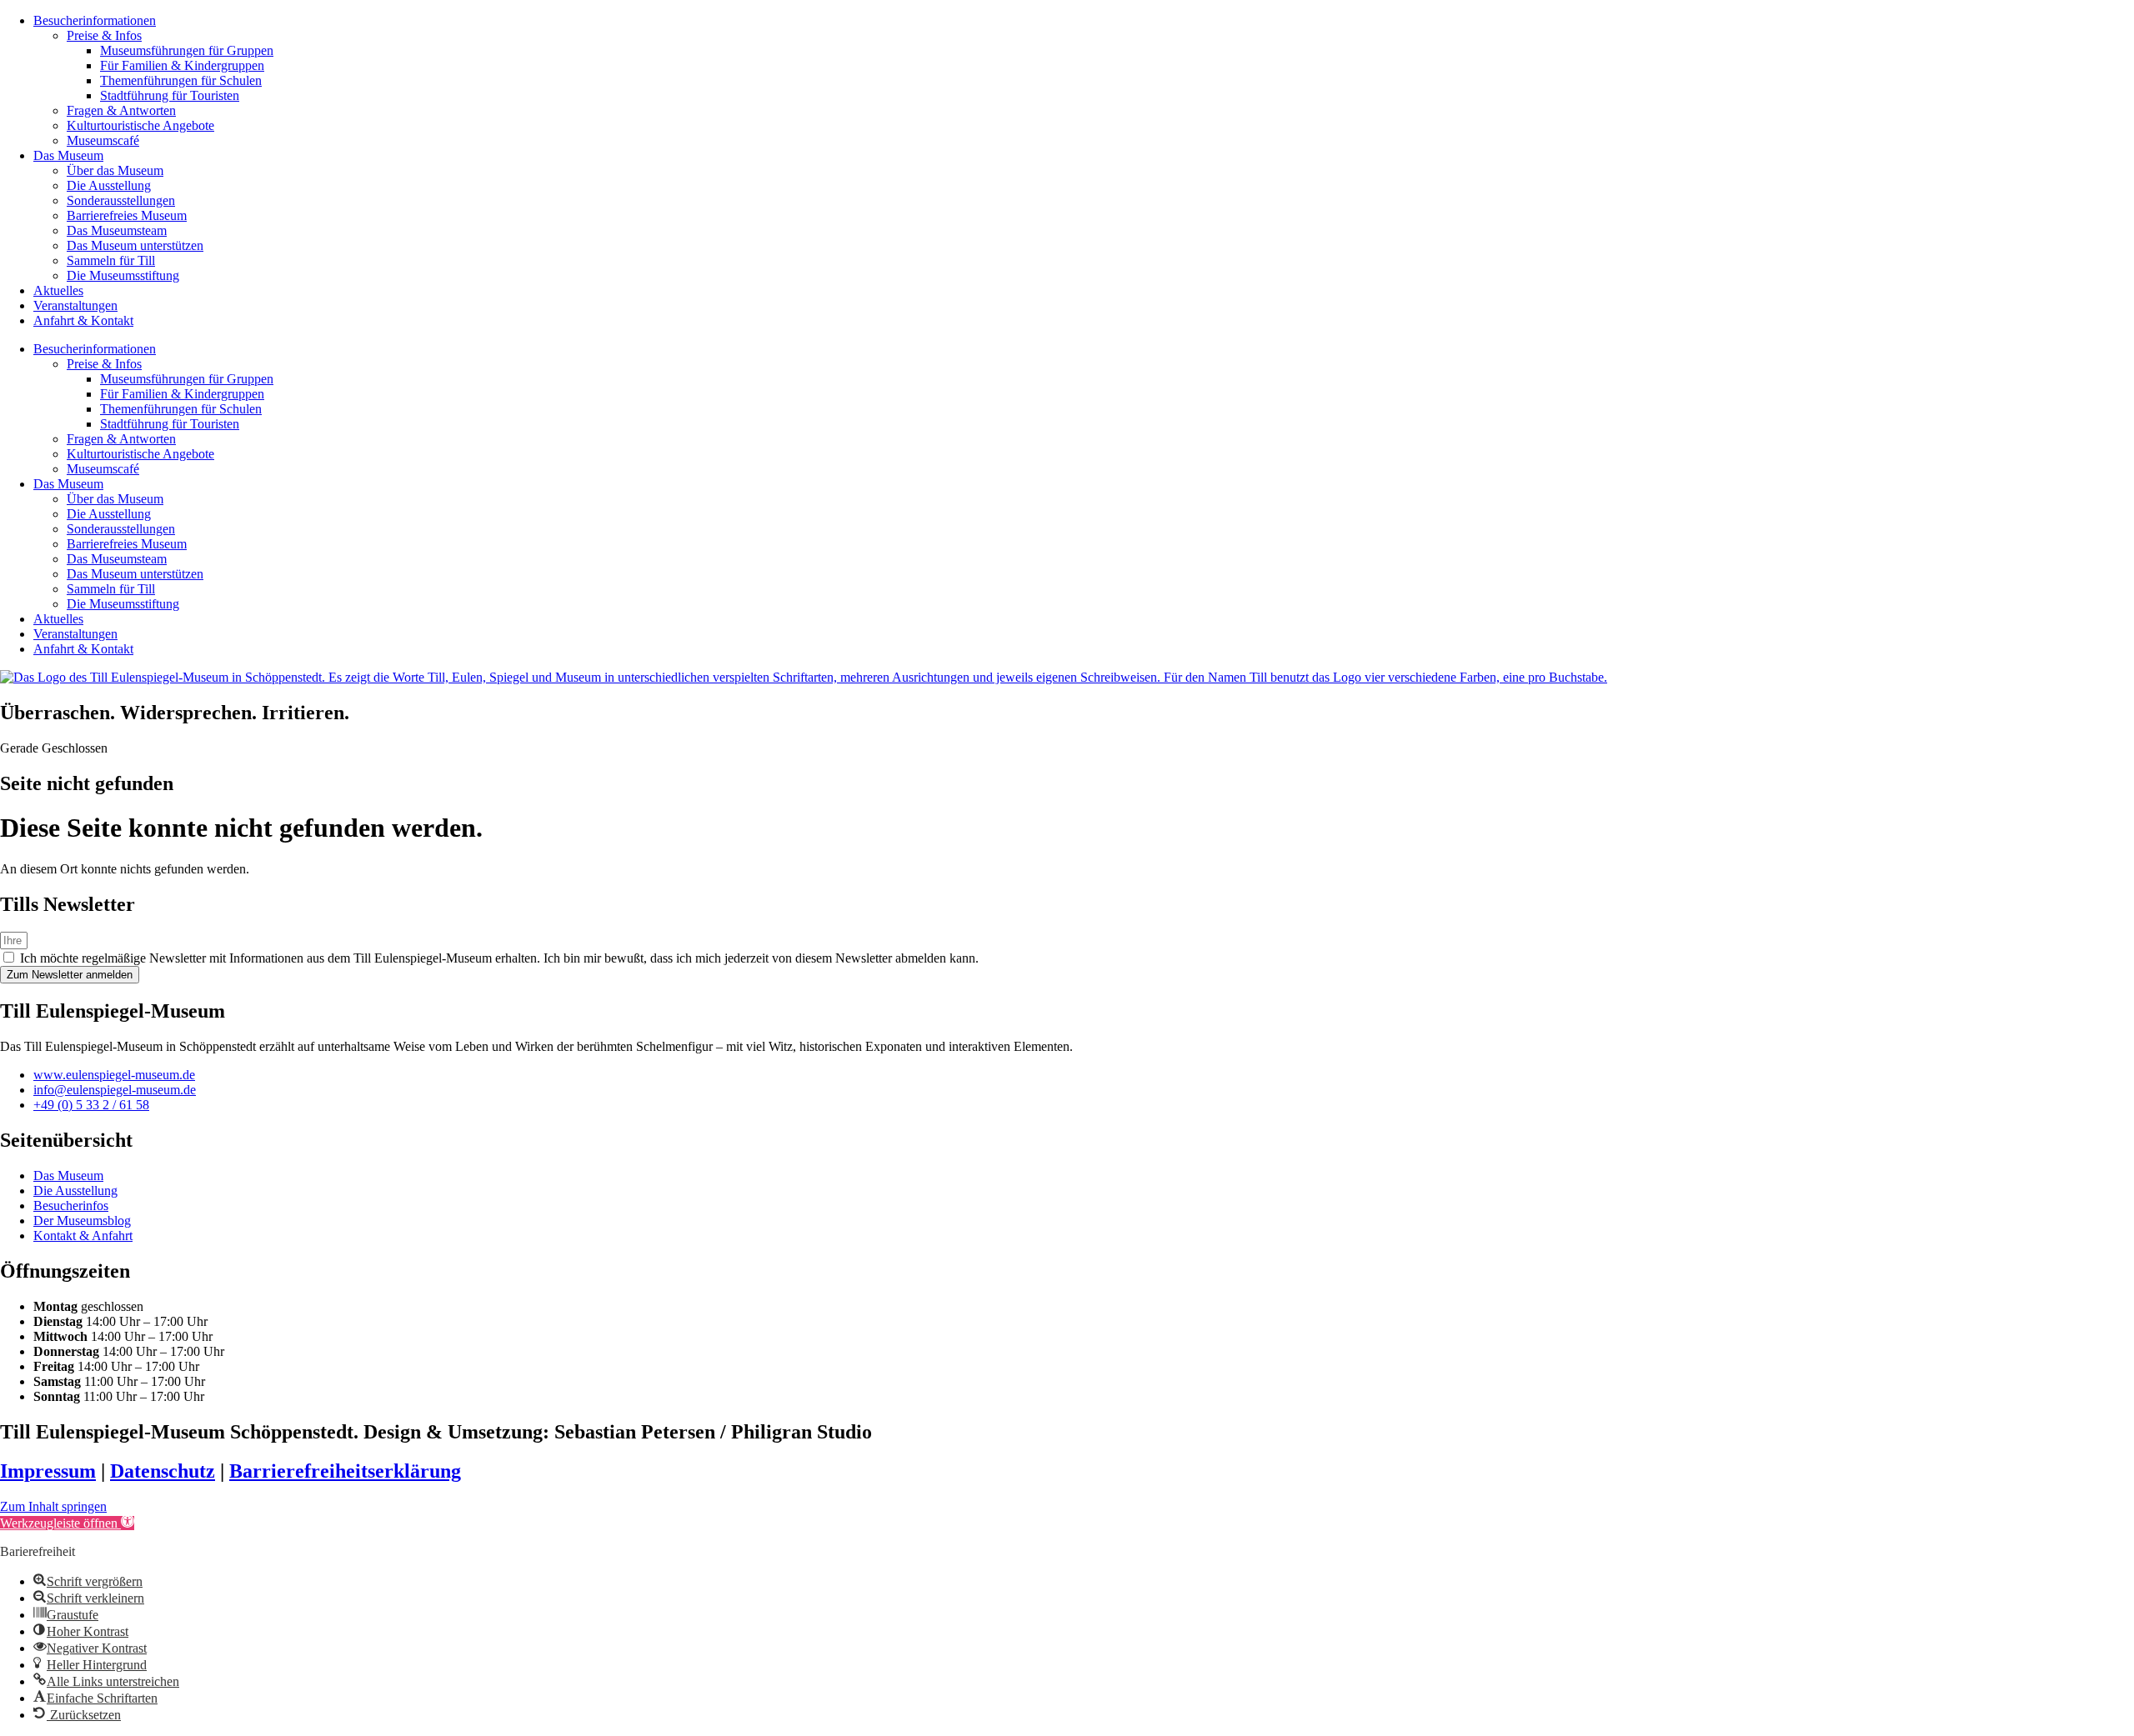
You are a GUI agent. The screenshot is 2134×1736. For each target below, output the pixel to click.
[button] (67, 1523)
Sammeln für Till (111, 260)
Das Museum (68, 155)
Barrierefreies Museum (127, 215)
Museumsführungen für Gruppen (187, 50)
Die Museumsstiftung (123, 275)
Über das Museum (115, 170)
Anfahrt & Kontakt (83, 320)
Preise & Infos (104, 35)
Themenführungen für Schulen (181, 80)
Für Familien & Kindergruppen (182, 65)
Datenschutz (163, 1471)
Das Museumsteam (117, 230)
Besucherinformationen (95, 20)
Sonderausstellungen (121, 200)
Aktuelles (58, 290)
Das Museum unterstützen (135, 245)
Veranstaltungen (75, 305)
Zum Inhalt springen (53, 1506)
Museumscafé (103, 140)
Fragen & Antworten (121, 110)
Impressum (48, 1471)
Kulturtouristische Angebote (140, 125)
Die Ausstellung (109, 185)
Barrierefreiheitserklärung (345, 1471)
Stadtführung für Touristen (170, 95)
